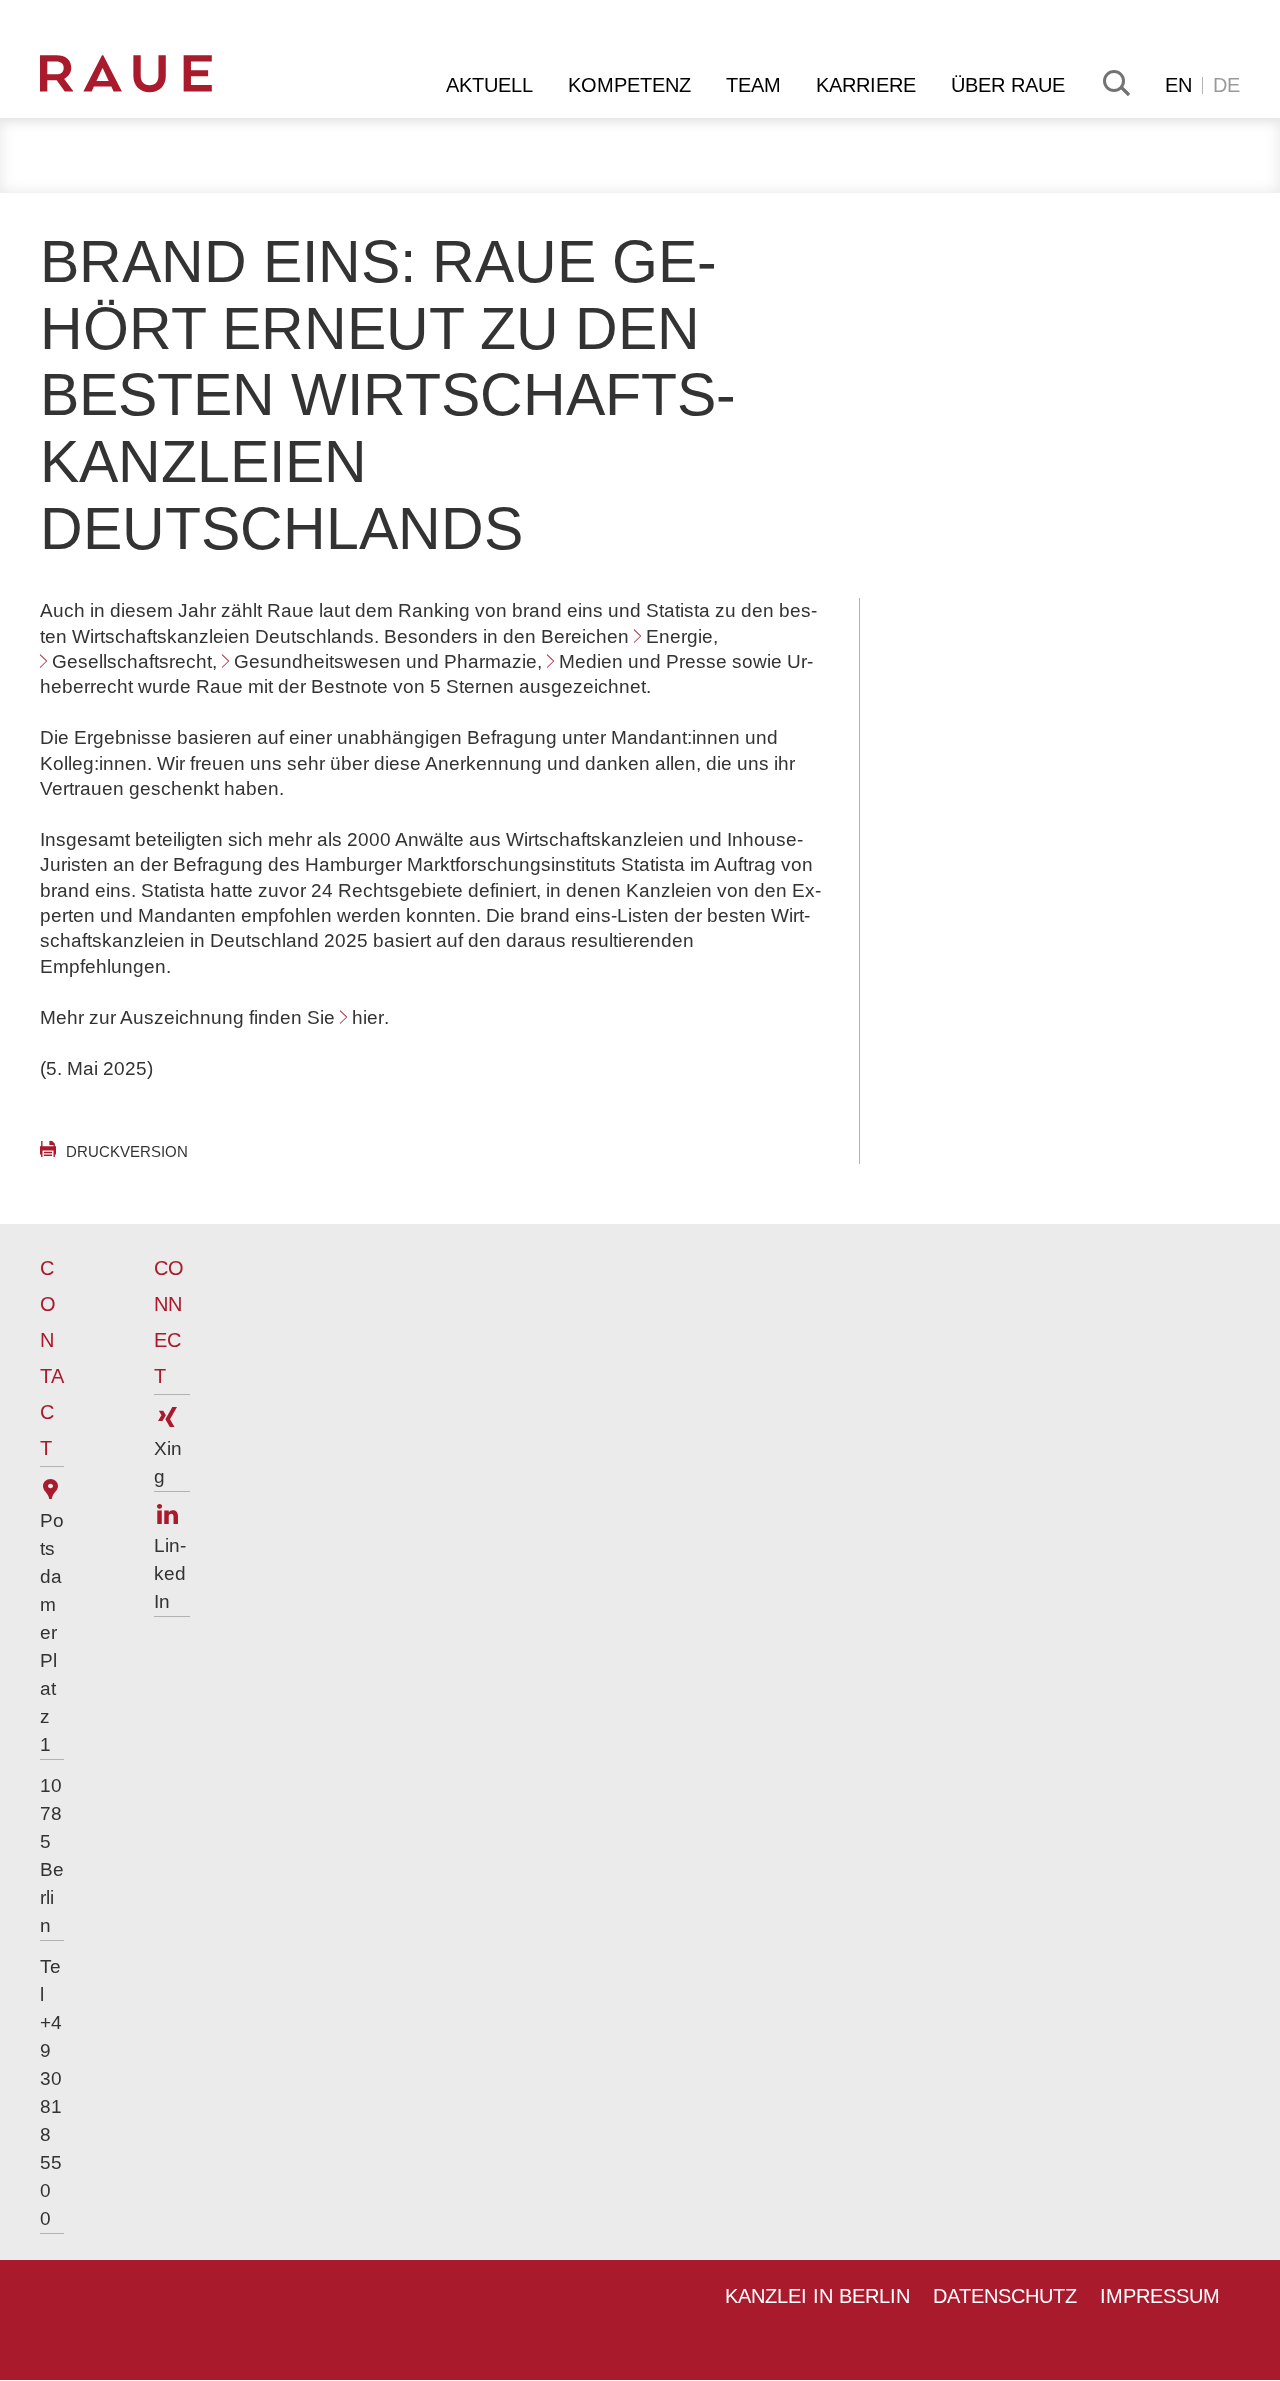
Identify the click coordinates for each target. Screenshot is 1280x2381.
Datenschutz (1005, 2296)
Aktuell (489, 85)
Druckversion (127, 1151)
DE (1226, 85)
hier (368, 1017)
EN (1178, 85)
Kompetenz (629, 85)
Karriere (866, 85)
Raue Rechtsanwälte (156, 74)
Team (753, 85)
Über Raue (1008, 85)
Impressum (1160, 2296)
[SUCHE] (1115, 83)
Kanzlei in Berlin (817, 2296)
